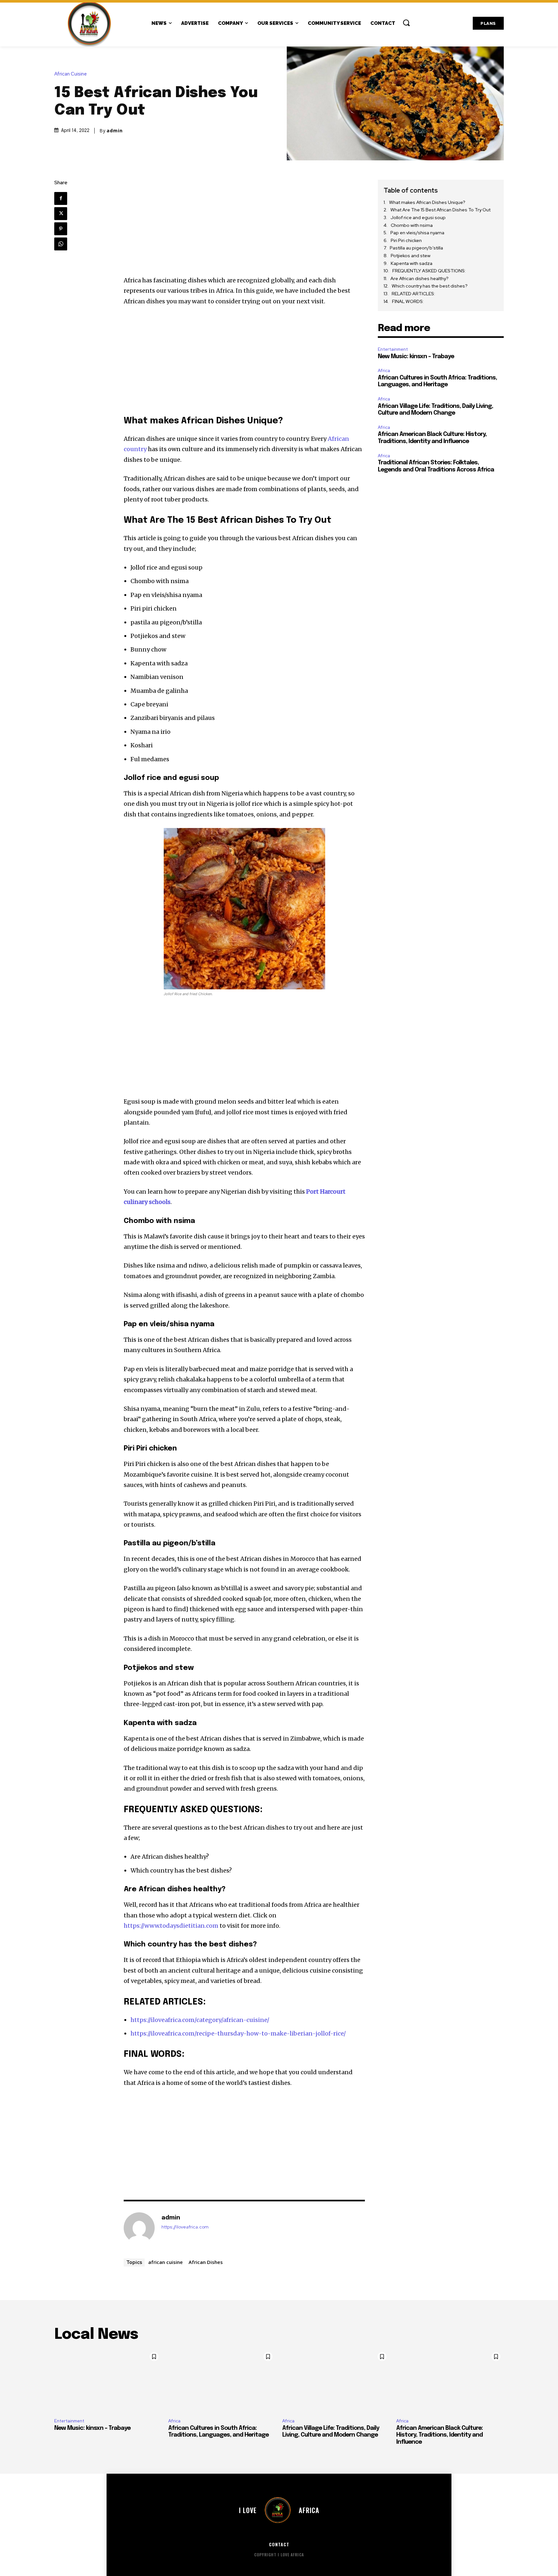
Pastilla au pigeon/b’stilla (416, 248)
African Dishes (206, 2262)
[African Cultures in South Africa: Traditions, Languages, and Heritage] (222, 2381)
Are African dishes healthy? (424, 278)
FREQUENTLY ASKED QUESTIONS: (429, 271)
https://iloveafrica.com (185, 2227)
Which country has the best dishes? (430, 286)
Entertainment (393, 349)
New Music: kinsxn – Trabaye (416, 357)
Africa (384, 371)
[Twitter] (61, 214)
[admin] (139, 2228)
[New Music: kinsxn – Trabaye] (108, 2381)
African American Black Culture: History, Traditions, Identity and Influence (439, 2435)
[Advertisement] (244, 227)
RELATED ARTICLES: (413, 294)
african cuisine (165, 2262)
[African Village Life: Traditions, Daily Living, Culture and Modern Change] (336, 2381)
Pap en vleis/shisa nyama (417, 233)
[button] (406, 23)
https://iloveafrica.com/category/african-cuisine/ (200, 2020)
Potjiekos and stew (411, 256)
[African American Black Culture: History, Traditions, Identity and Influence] (450, 2381)
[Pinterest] (61, 229)
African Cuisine (71, 74)
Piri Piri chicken (406, 240)
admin (115, 131)
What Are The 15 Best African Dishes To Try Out (440, 210)
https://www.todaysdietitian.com (171, 1926)
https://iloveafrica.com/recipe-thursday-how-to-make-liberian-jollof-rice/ (238, 2033)
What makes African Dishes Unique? (427, 202)
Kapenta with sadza (412, 263)
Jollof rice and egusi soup (418, 217)
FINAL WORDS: (408, 301)
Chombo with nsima (412, 225)
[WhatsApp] (61, 244)
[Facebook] (61, 198)
